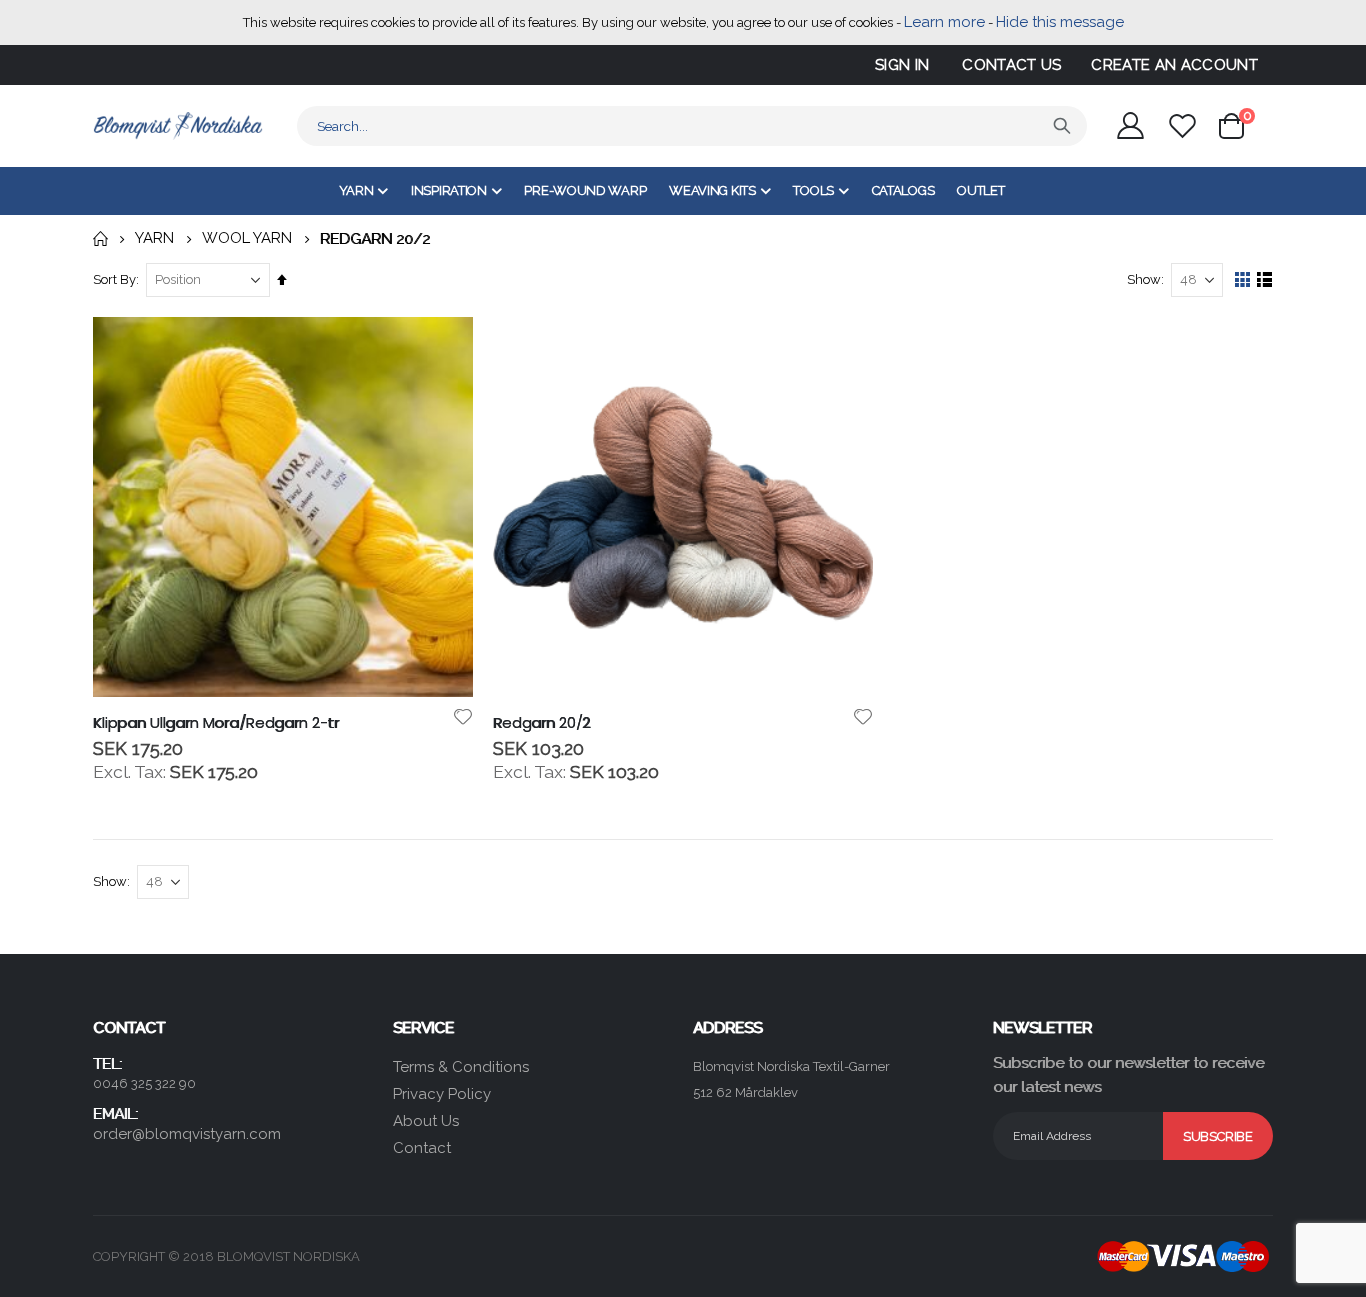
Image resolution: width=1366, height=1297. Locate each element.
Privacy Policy (442, 1094)
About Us (426, 1121)
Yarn (154, 238)
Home (100, 239)
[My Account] (1130, 125)
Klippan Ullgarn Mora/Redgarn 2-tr (216, 723)
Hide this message (1060, 22)
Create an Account (1174, 65)
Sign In (902, 65)
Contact (422, 1148)
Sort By (114, 279)
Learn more (944, 22)
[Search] (1062, 126)
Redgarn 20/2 (541, 723)
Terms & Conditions (461, 1067)
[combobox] (692, 126)
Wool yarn (247, 238)
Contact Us (1011, 65)
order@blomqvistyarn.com (187, 1134)
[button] (462, 717)
